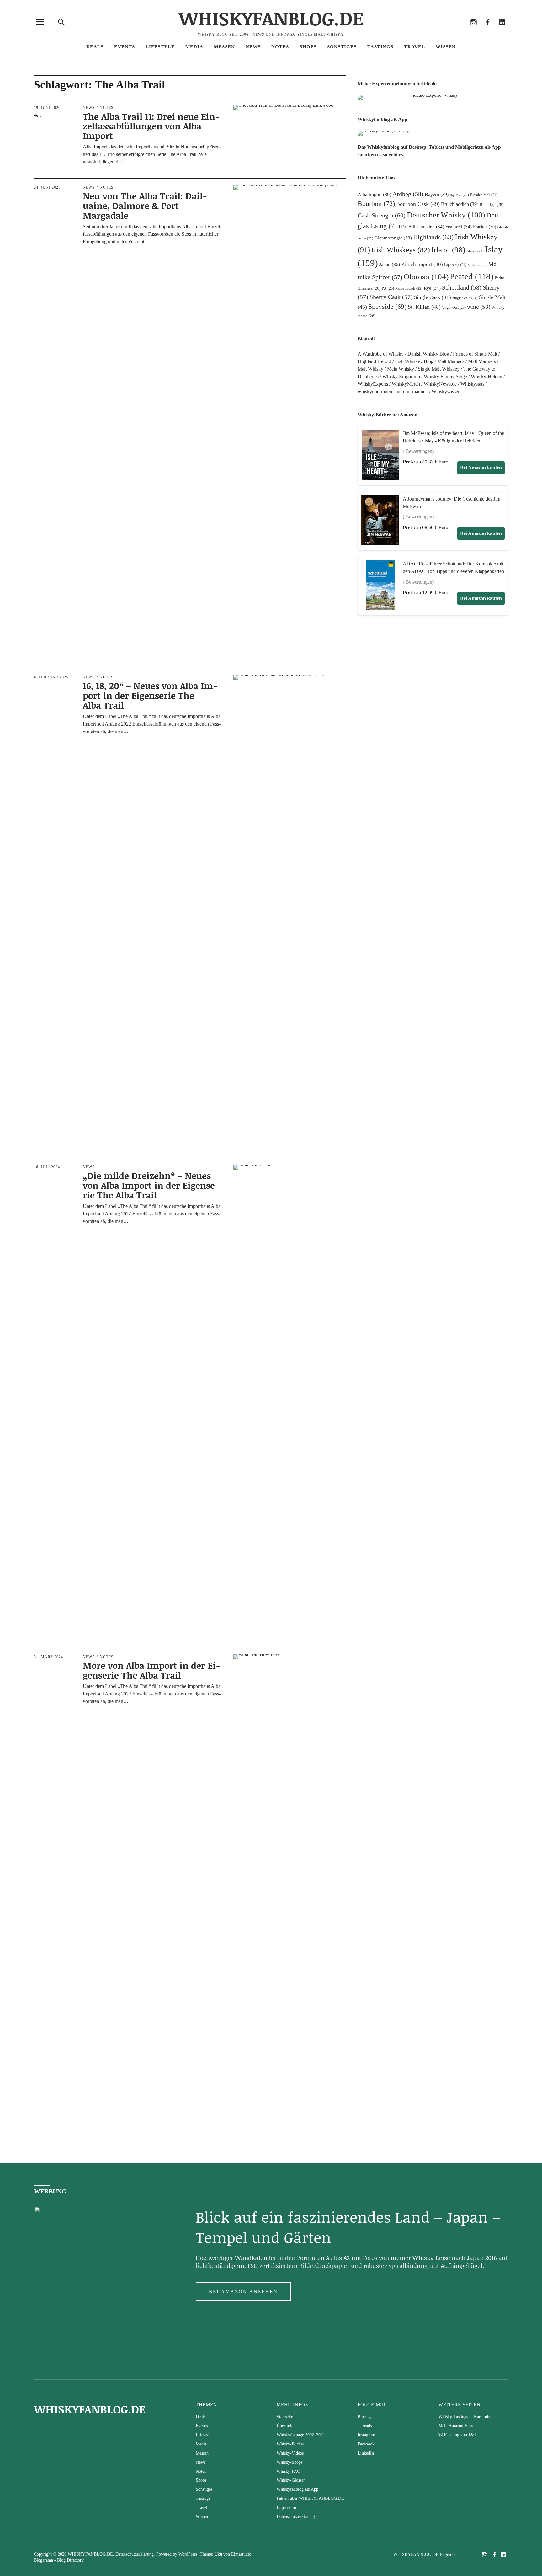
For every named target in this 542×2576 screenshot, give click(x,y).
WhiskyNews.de (440, 384)
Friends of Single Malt (475, 354)
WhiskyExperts (373, 384)
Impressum (286, 2507)
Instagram (473, 31)
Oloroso (426, 276)
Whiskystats (472, 384)
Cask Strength (382, 215)
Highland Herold (374, 361)
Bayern (437, 194)
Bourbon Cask (418, 204)
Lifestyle (160, 47)
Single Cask (433, 297)
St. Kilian (424, 307)
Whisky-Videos (290, 2453)
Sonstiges (342, 47)
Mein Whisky (401, 369)
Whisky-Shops (290, 2462)
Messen (224, 47)
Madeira (477, 265)
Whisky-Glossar (291, 2480)
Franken (485, 227)
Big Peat (459, 195)
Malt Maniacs (451, 361)
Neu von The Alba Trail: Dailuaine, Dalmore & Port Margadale (145, 206)
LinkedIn (502, 31)
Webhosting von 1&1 (457, 2435)
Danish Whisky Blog (428, 354)
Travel (414, 47)
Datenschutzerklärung (296, 2517)
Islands (475, 251)
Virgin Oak (454, 308)
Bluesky (445, 31)
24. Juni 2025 (47, 187)
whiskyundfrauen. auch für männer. (393, 391)
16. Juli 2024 (47, 1167)
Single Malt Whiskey (439, 369)
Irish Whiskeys (401, 250)
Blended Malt (484, 195)
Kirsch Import (422, 264)
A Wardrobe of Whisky (381, 354)
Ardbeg (408, 194)
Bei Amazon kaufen (481, 468)
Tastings (380, 47)
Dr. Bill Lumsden (423, 227)
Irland (448, 250)
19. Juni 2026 (47, 108)
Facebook (488, 31)
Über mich (286, 2426)
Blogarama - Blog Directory (59, 2560)
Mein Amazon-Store (456, 2426)
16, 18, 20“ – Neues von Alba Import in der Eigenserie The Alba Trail (150, 695)
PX (388, 288)
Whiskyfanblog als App (298, 2489)
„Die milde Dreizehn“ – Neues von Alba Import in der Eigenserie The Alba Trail (151, 1185)
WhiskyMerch (406, 384)
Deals (95, 47)
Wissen (446, 47)
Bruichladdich (460, 204)
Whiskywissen (446, 391)
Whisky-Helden (486, 376)
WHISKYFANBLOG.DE (271, 18)
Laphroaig (455, 265)
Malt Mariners (482, 361)
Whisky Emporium (401, 376)
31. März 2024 (48, 1657)
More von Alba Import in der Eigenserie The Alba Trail (151, 1670)
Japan (390, 264)
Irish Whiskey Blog (414, 361)
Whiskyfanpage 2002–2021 (301, 2435)
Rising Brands (409, 288)
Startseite (285, 2417)
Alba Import (374, 194)
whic (479, 307)
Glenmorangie (393, 238)
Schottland (462, 287)
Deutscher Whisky (446, 215)
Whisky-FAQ (288, 2471)
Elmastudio (241, 2554)
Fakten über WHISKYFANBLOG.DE (310, 2498)
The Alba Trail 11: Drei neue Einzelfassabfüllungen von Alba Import (151, 126)
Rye (432, 288)
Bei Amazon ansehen (243, 2292)
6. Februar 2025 (51, 677)
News (253, 47)
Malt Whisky (370, 369)
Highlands (433, 237)
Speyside (387, 307)
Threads (459, 31)
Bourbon (376, 204)
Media (194, 47)
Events (125, 47)
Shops (308, 47)
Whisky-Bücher (290, 2444)
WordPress (188, 2554)
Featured (459, 227)
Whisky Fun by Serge (445, 376)
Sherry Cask (391, 297)
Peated (472, 276)
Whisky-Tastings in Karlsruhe (465, 2417)
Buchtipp (492, 204)
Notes (280, 47)
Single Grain (465, 298)
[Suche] (61, 22)
